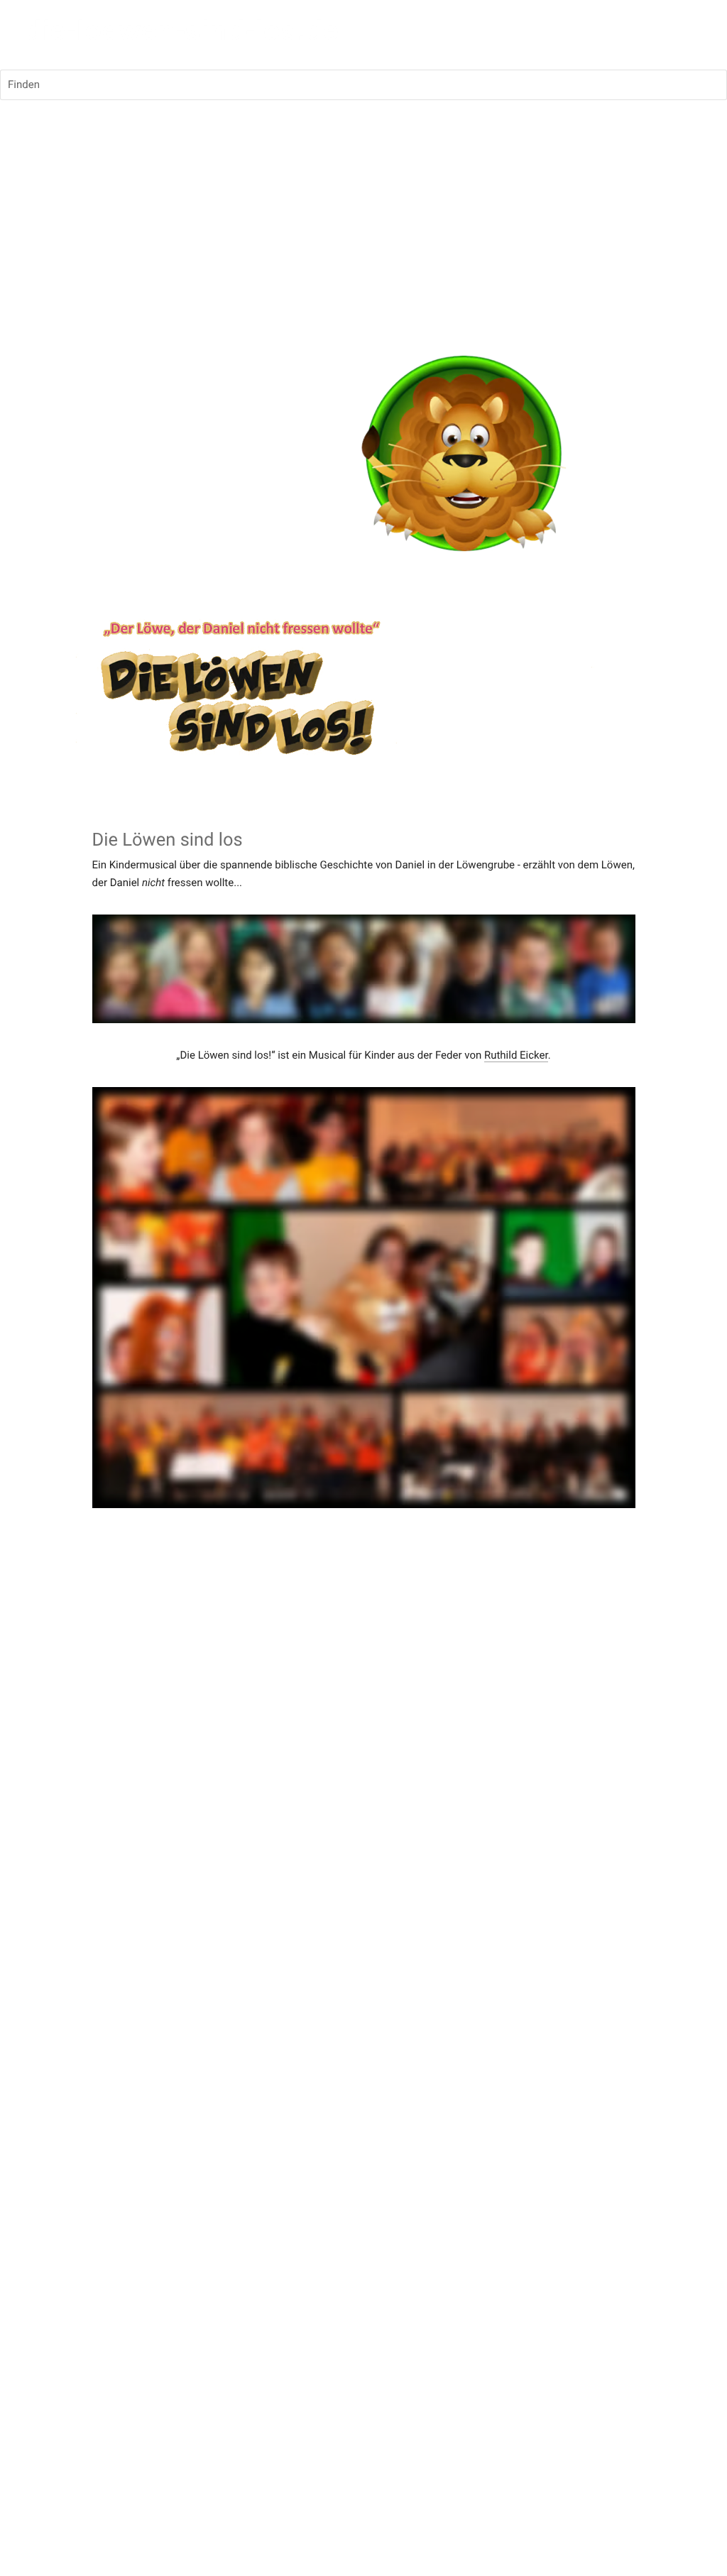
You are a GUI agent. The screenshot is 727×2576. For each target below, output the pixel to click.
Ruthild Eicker (516, 1055)
